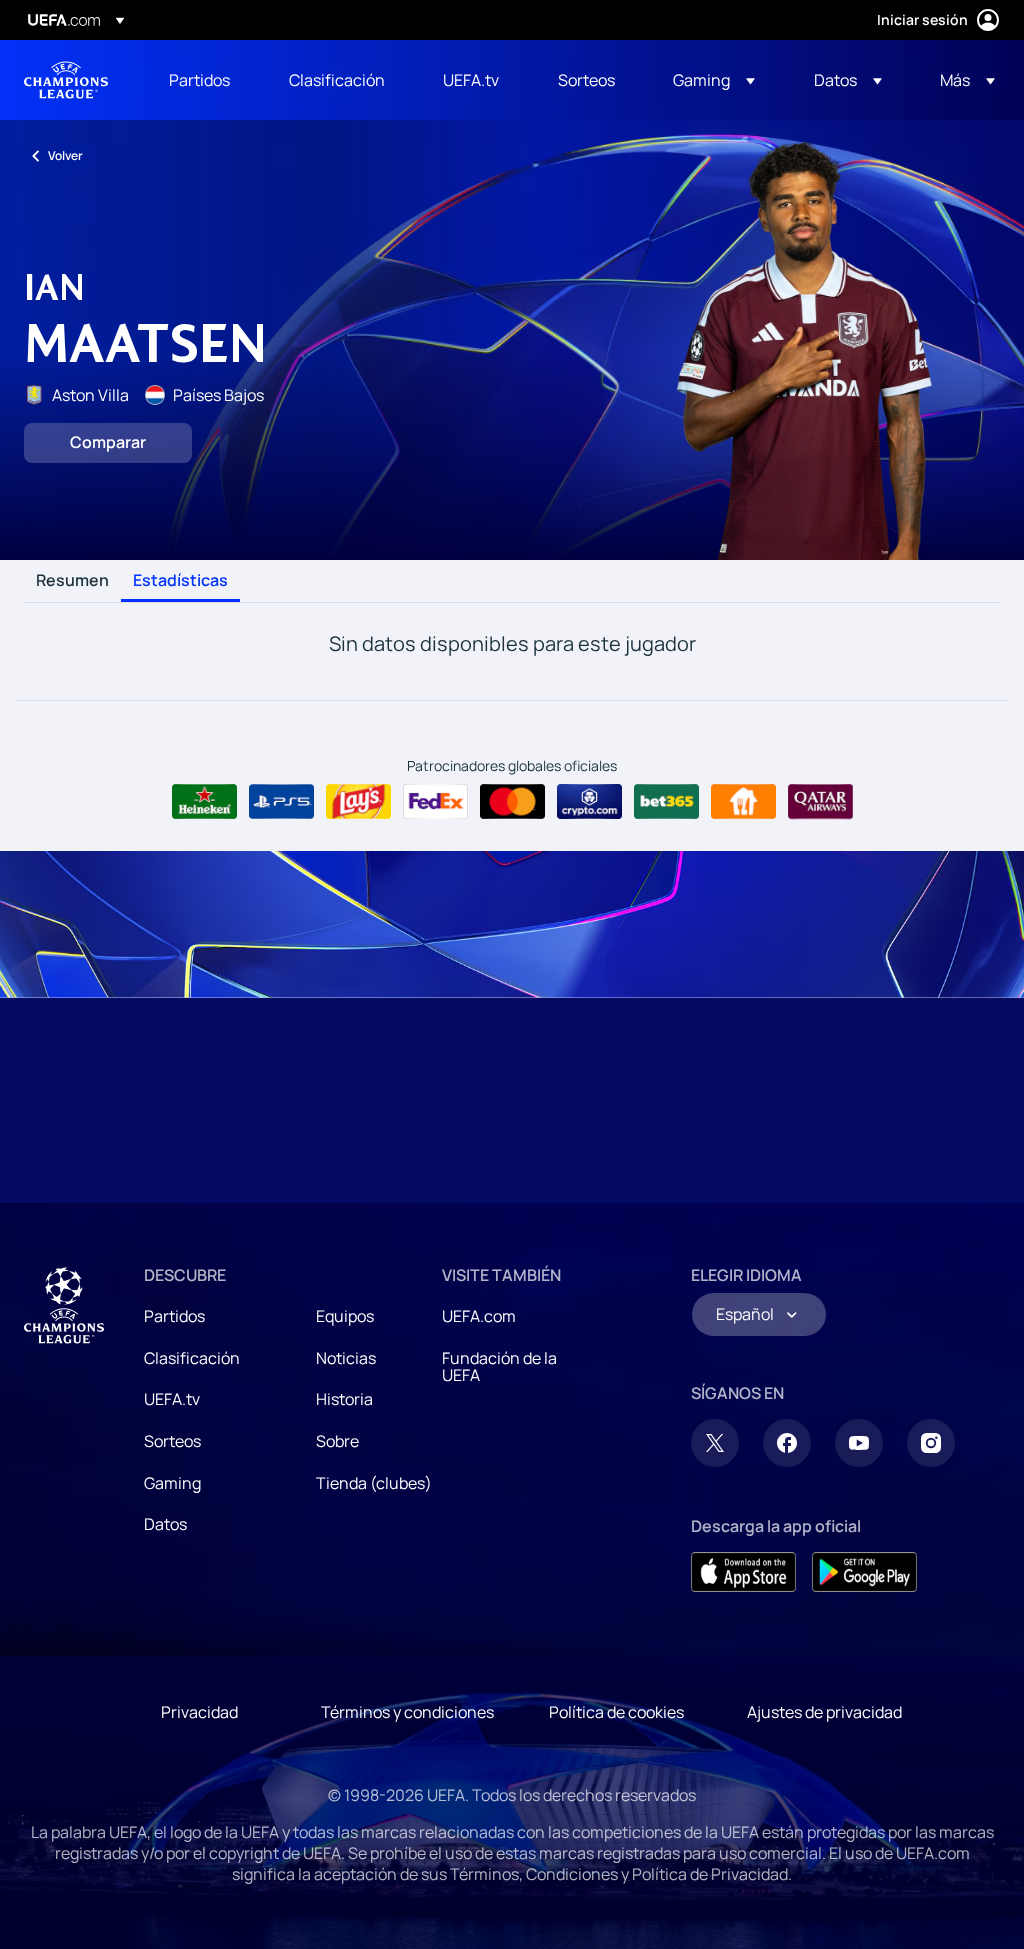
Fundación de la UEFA (499, 1367)
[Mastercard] (512, 802)
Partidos (174, 1316)
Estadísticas (180, 581)
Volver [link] (65, 155)
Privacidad (199, 1712)
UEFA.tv (172, 1399)
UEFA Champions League (66, 80)
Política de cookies (616, 1712)
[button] (714, 80)
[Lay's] (358, 802)
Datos (165, 1524)
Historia (344, 1399)
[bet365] (666, 802)
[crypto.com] (589, 802)
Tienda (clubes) (374, 1483)
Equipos (345, 1316)
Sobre (337, 1441)
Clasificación (192, 1358)
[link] (199, 80)
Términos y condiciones (407, 1712)
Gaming (172, 1483)
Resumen (72, 581)
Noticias (346, 1358)
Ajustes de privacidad (824, 1712)
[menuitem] (204, 80)
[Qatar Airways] (820, 802)
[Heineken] (204, 802)
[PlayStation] (281, 802)
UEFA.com (479, 1316)
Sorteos (172, 1441)
